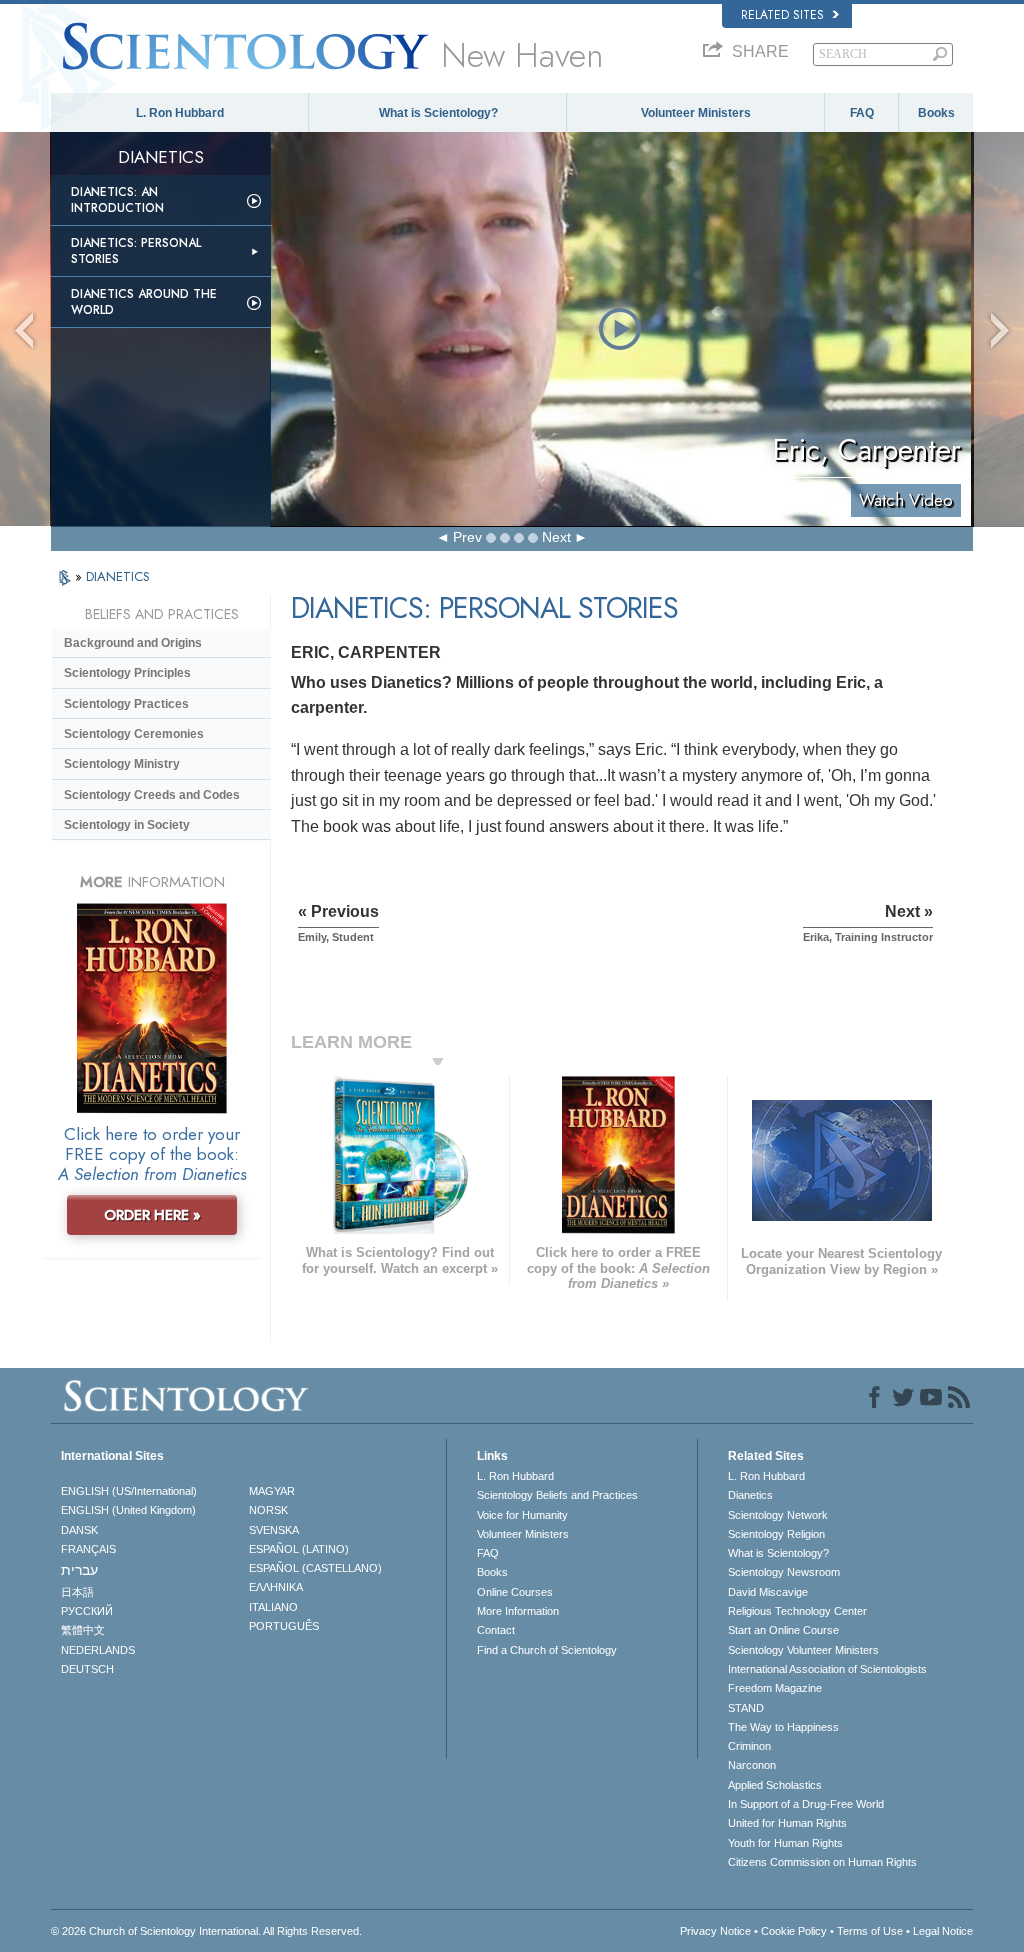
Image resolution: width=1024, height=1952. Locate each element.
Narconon (752, 1765)
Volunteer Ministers (696, 113)
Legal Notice (943, 1931)
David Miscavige (768, 1592)
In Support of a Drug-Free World (806, 1804)
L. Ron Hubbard (180, 113)
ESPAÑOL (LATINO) (299, 1549)
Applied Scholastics (775, 1785)
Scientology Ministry (122, 764)
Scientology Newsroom (784, 1572)
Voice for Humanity (522, 1515)
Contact (496, 1630)
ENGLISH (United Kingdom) (128, 1510)
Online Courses (515, 1592)
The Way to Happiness (783, 1727)
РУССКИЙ (87, 1611)
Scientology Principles (127, 673)
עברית (79, 1570)
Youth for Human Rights (785, 1843)
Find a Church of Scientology (547, 1650)
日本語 (77, 1592)
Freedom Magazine (775, 1688)
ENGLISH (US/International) (129, 1491)
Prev (467, 537)
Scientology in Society (127, 825)
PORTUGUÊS (284, 1626)
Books (936, 113)
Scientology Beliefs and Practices (557, 1495)
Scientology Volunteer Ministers (803, 1650)
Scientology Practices (126, 704)
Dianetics (750, 1495)
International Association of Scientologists (827, 1669)
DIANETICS (118, 576)
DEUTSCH (87, 1669)
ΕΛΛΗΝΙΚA (276, 1587)
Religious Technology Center (797, 1611)
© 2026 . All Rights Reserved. (206, 1931)
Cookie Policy (794, 1931)
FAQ (862, 113)
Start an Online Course (783, 1630)
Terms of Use (870, 1931)
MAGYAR (272, 1491)
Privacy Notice (715, 1931)
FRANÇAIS (88, 1549)
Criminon (749, 1746)
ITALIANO (273, 1607)
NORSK (268, 1510)
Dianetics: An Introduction (117, 200)
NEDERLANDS (98, 1650)
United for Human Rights (787, 1823)
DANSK (79, 1530)
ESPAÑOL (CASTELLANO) (315, 1568)
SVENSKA (274, 1530)
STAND (746, 1708)
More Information (518, 1611)
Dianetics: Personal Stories (136, 251)
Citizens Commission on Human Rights (822, 1862)
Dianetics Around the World (144, 302)
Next (556, 537)
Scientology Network (778, 1515)
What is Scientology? (438, 113)
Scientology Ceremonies (134, 734)
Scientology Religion (776, 1534)
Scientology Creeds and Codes (152, 795)
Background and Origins (133, 643)
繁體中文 (83, 1630)
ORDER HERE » (152, 1215)
